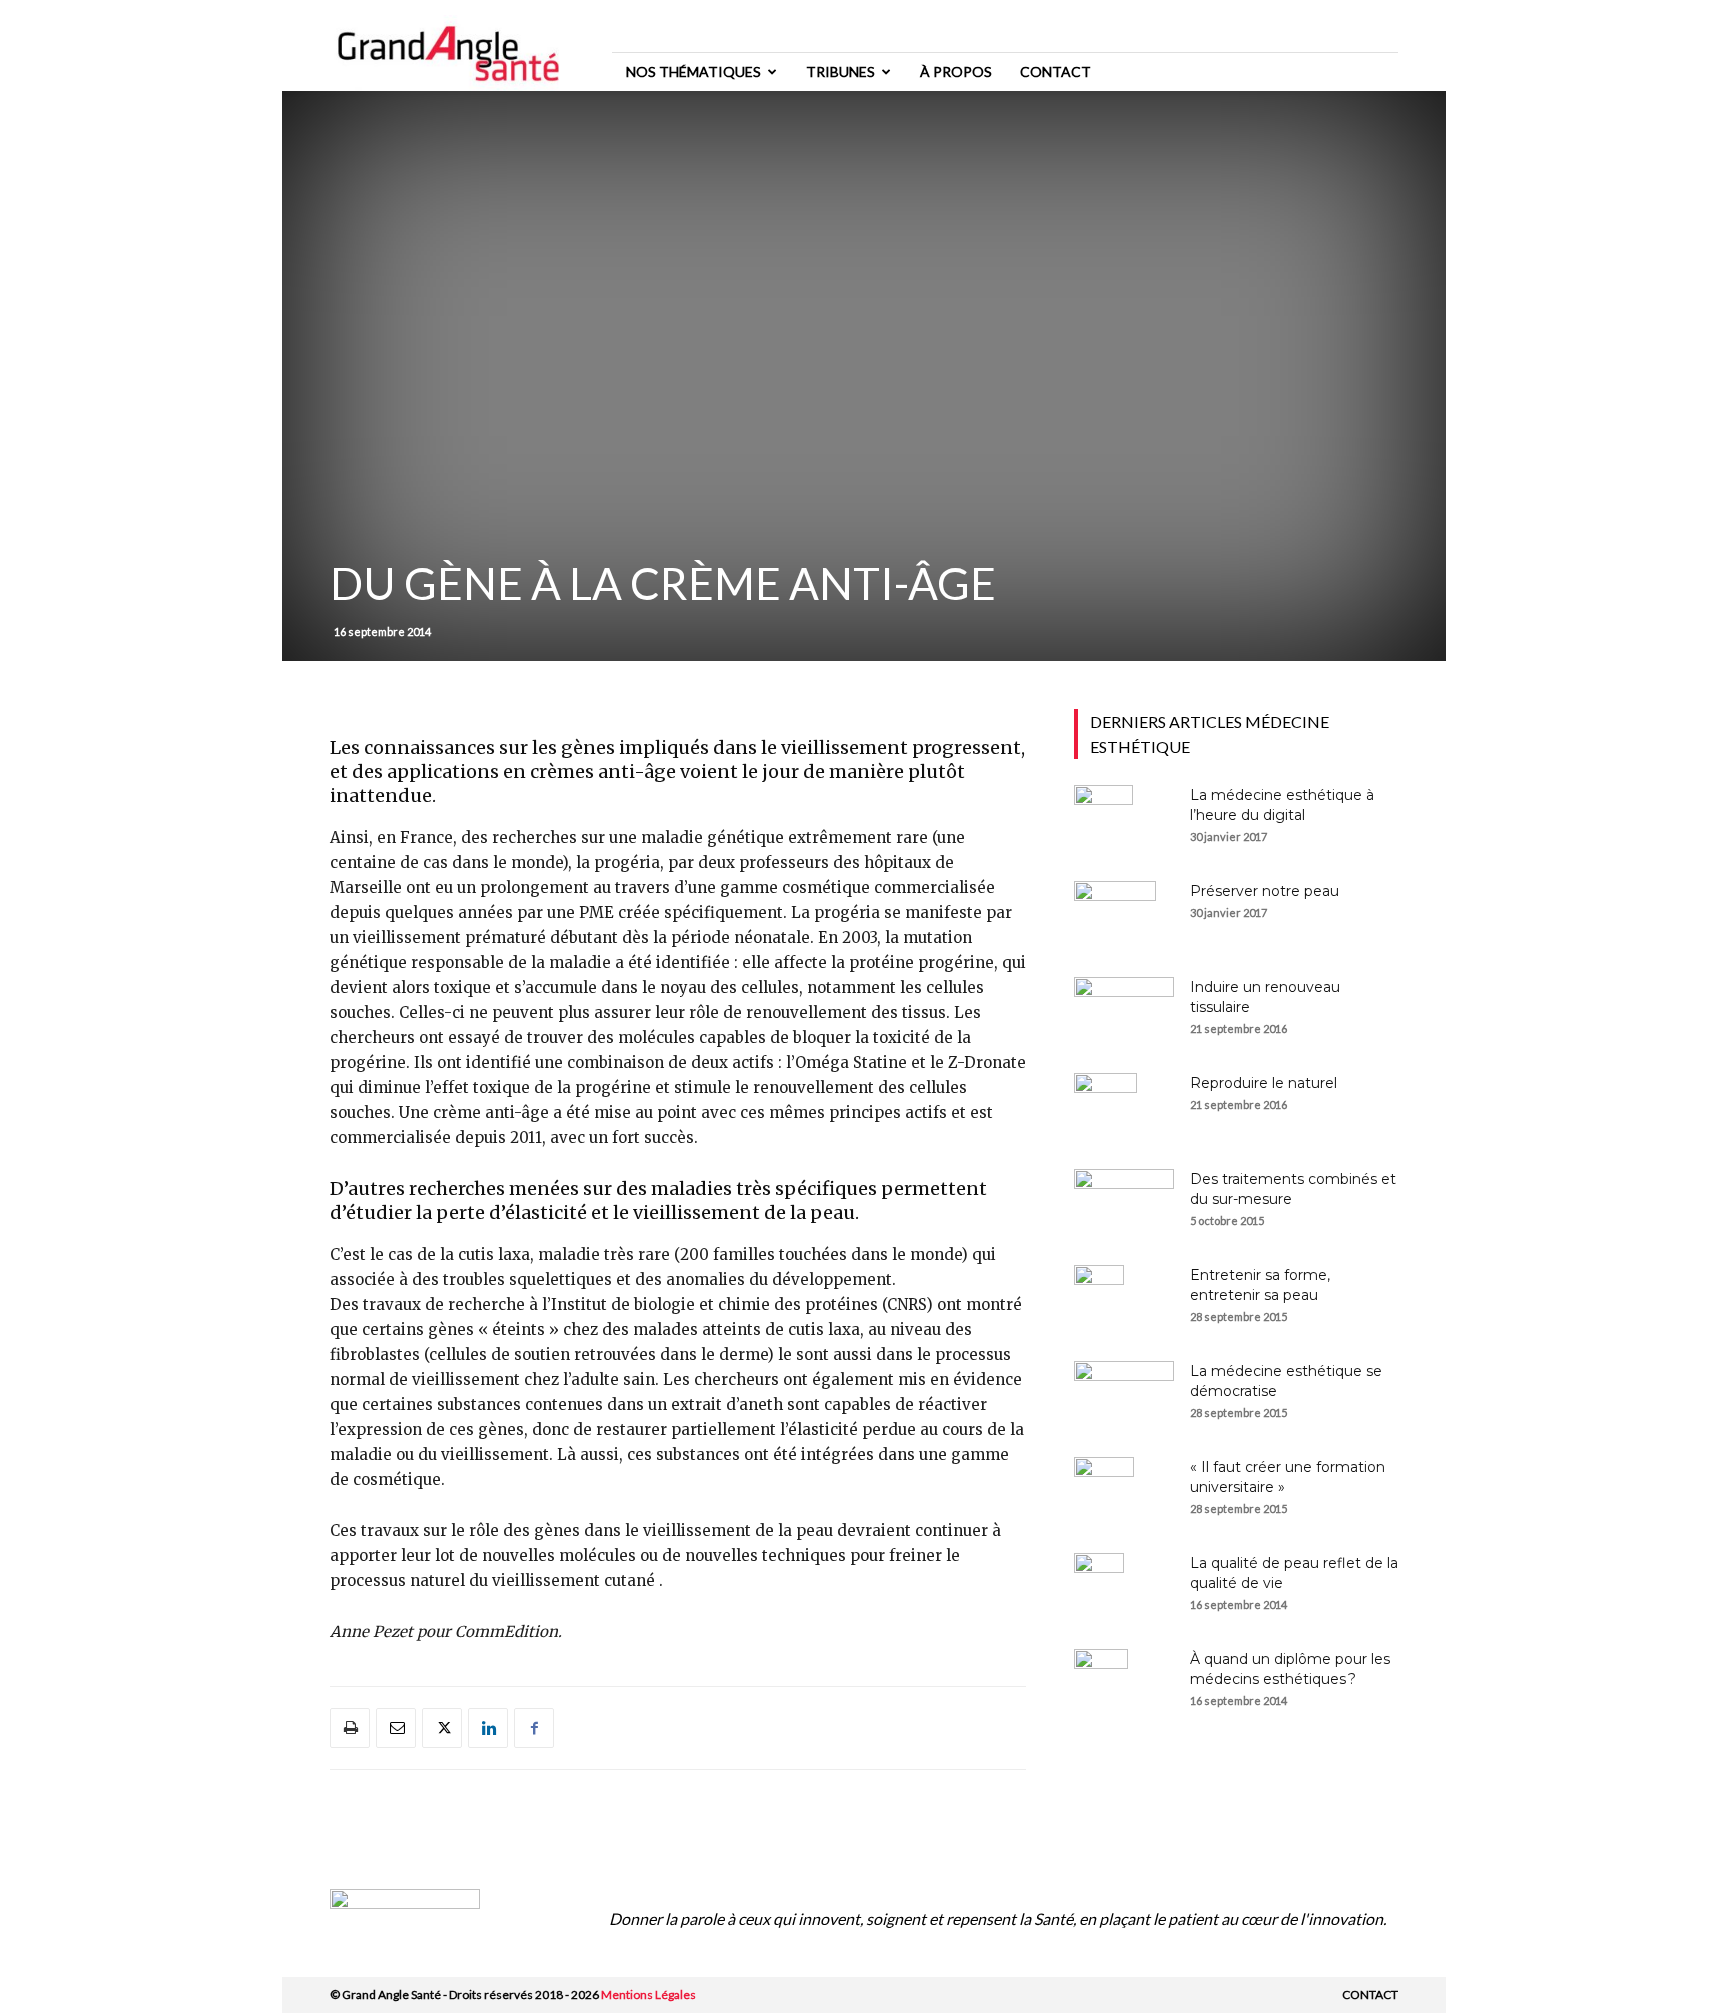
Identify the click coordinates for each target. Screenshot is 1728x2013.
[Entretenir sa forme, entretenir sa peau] (1099, 1300)
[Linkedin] (488, 1728)
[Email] (396, 1728)
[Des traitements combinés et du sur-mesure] (1124, 1204)
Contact (1055, 71)
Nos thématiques (693, 71)
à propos (956, 71)
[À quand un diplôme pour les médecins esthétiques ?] (1101, 1684)
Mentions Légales (648, 1994)
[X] (442, 1728)
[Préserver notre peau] (1115, 916)
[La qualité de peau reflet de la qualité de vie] (1099, 1588)
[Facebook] (534, 1728)
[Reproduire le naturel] (1105, 1108)
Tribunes (840, 71)
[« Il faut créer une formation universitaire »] (1104, 1492)
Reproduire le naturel (1263, 1083)
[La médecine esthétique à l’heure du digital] (1103, 820)
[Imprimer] (350, 1728)
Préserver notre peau (1264, 891)
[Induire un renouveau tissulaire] (1124, 1010)
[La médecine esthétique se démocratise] (1124, 1396)
